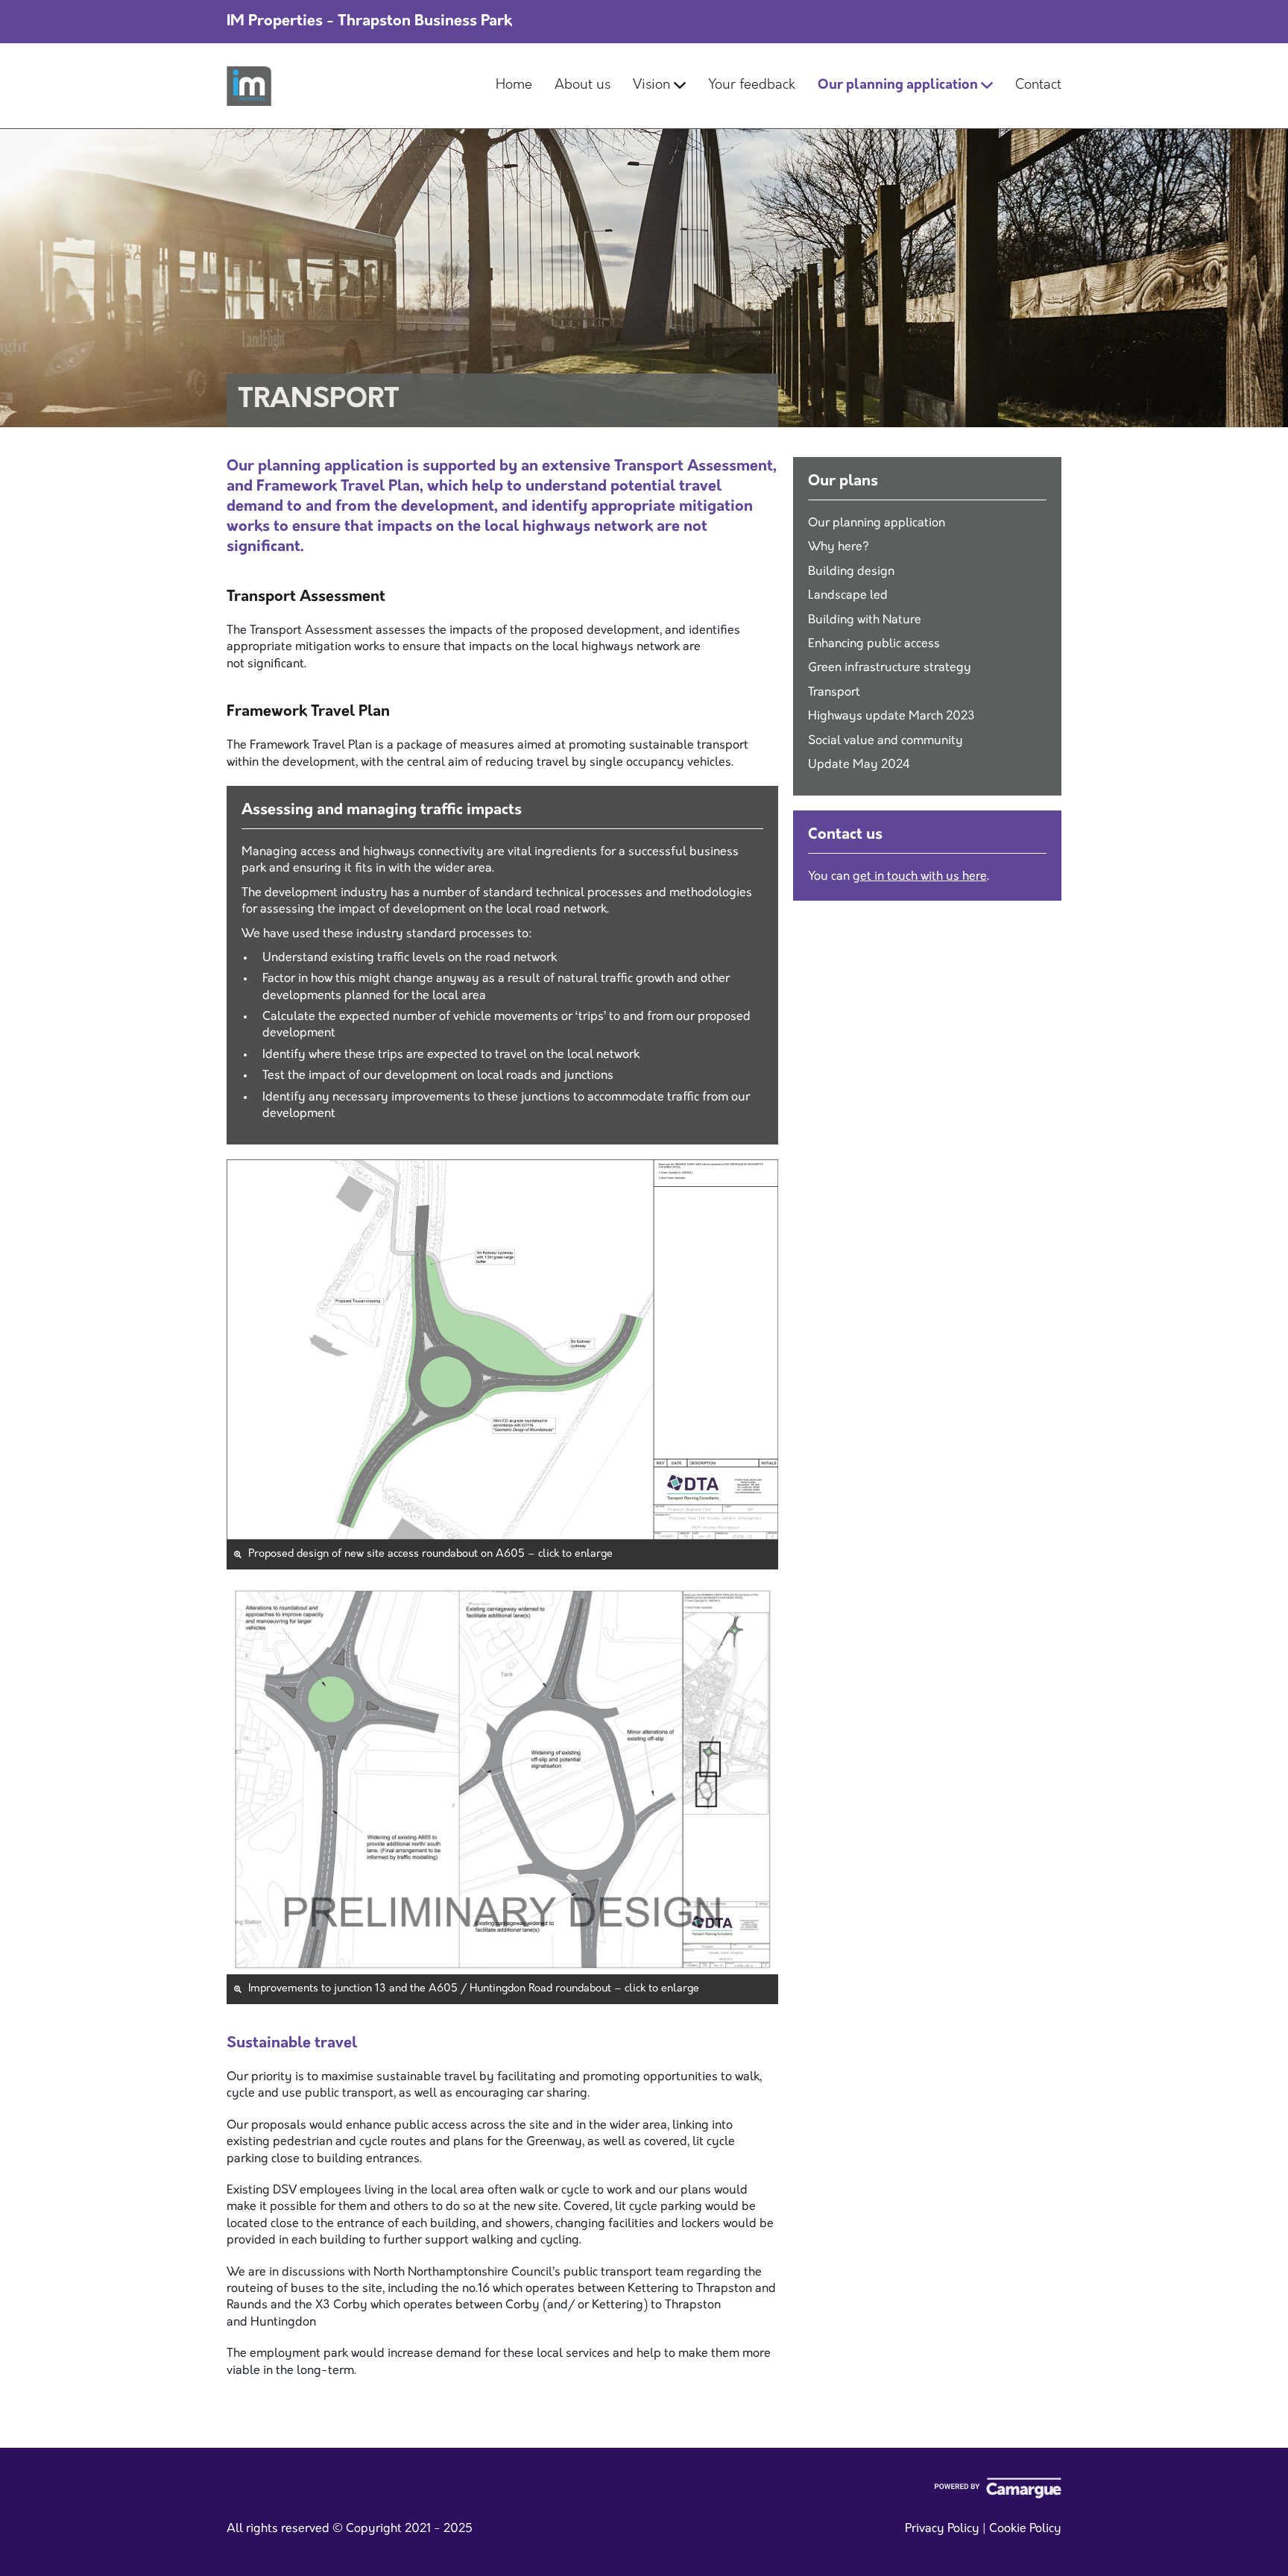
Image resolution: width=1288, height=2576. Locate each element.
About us (583, 86)
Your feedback (752, 86)
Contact (1038, 86)
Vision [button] (653, 86)
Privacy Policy (942, 2529)
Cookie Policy (1025, 2529)
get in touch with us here (920, 877)
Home (514, 86)
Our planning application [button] (899, 86)
